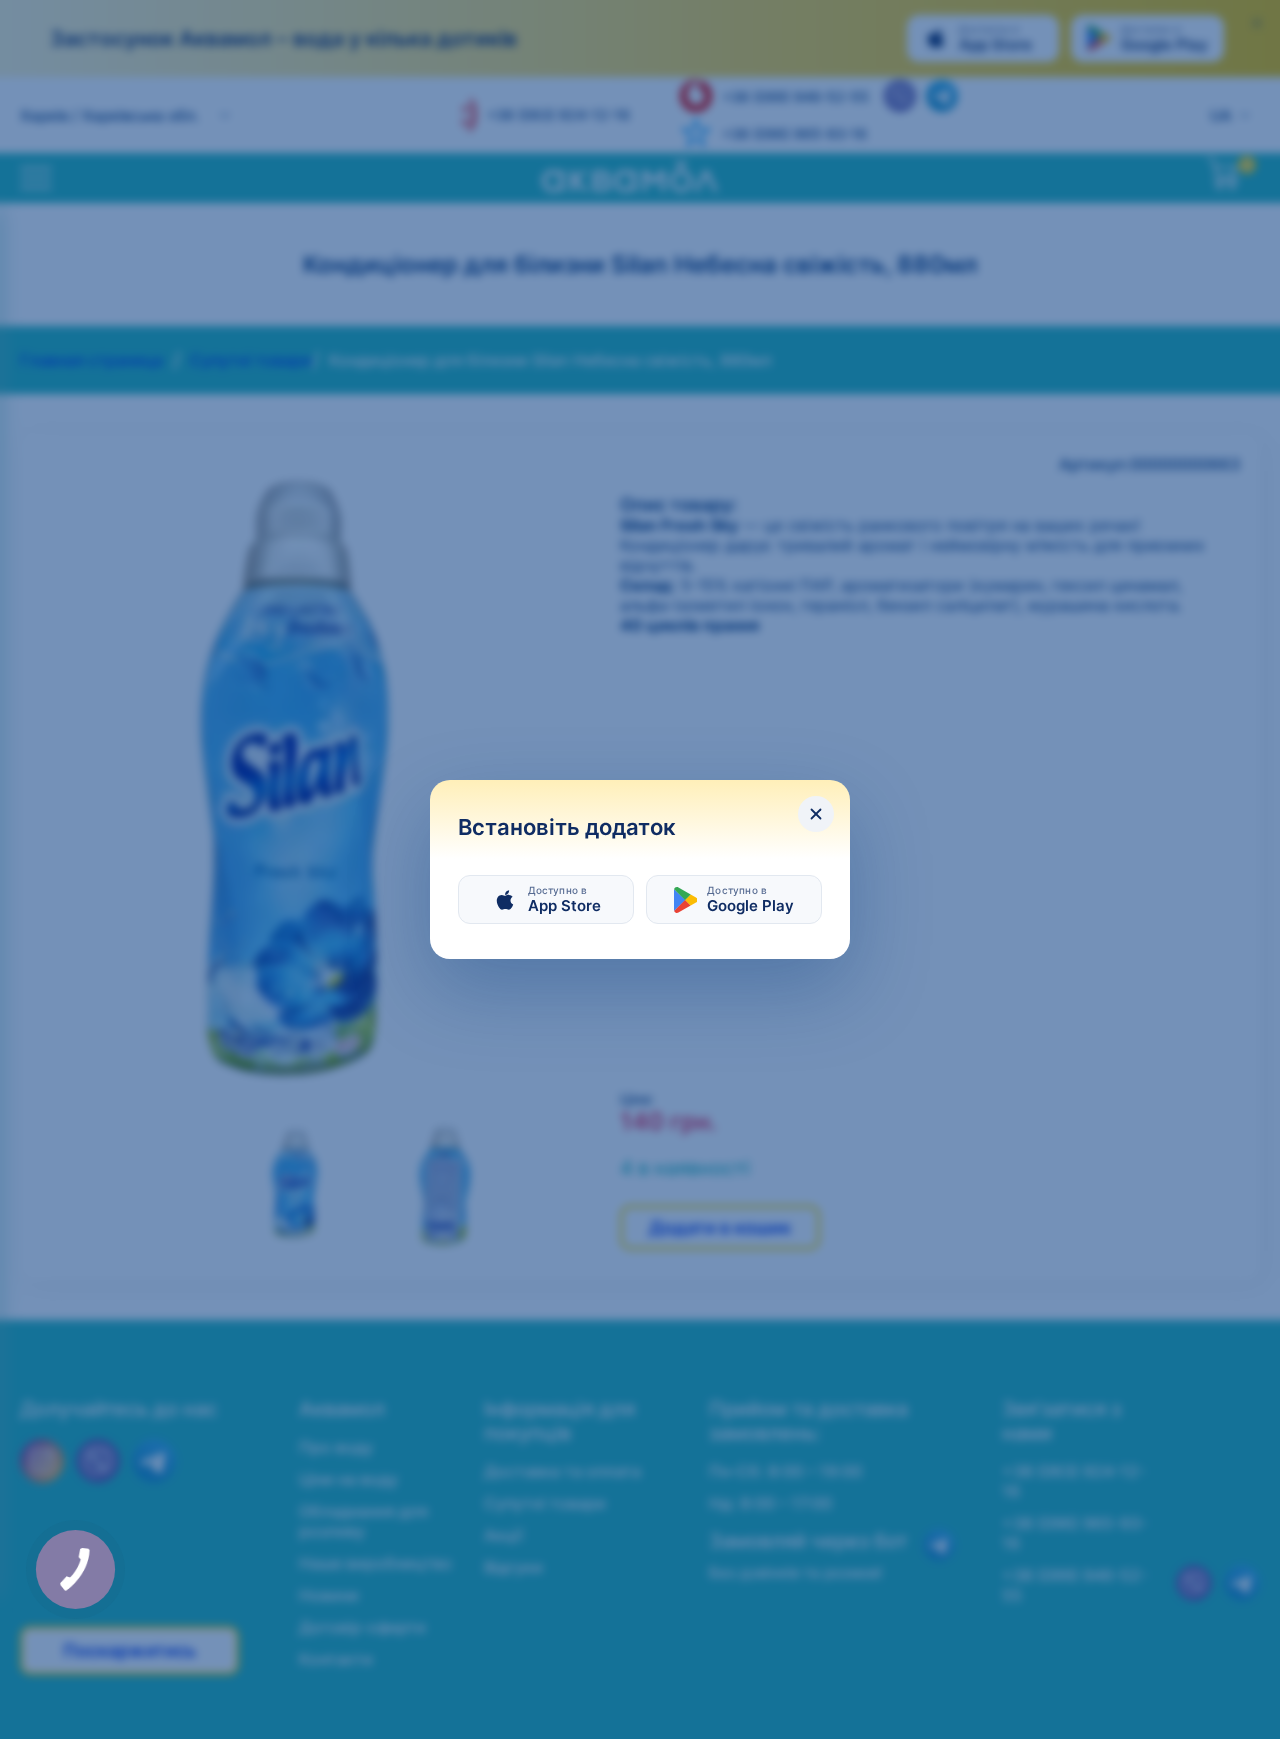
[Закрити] (816, 814)
